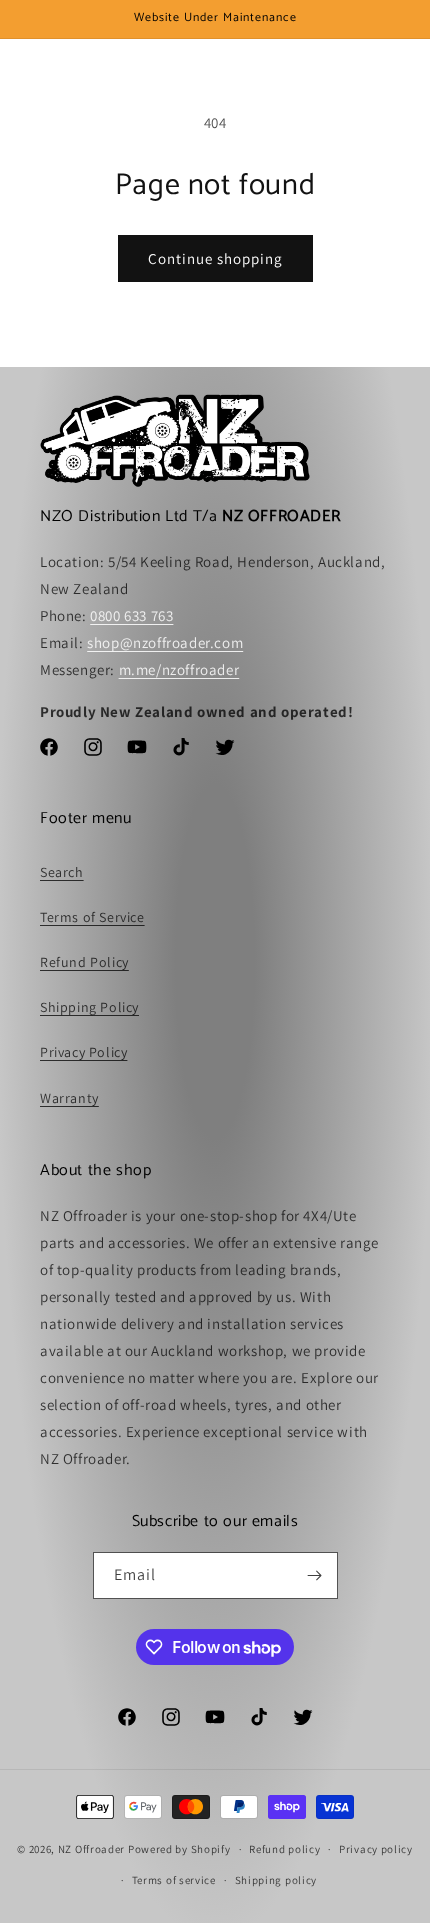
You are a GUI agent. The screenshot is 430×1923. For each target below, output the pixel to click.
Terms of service (174, 1880)
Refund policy (284, 1849)
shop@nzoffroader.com (165, 642)
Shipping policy (276, 1880)
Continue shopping (215, 258)
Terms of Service (92, 917)
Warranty (69, 1098)
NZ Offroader (91, 1849)
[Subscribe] (315, 1575)
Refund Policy (84, 962)
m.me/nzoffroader (179, 669)
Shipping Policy (89, 1007)
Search (62, 872)
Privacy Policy (83, 1052)
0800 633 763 (131, 615)
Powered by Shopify (179, 1849)
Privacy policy (376, 1849)
